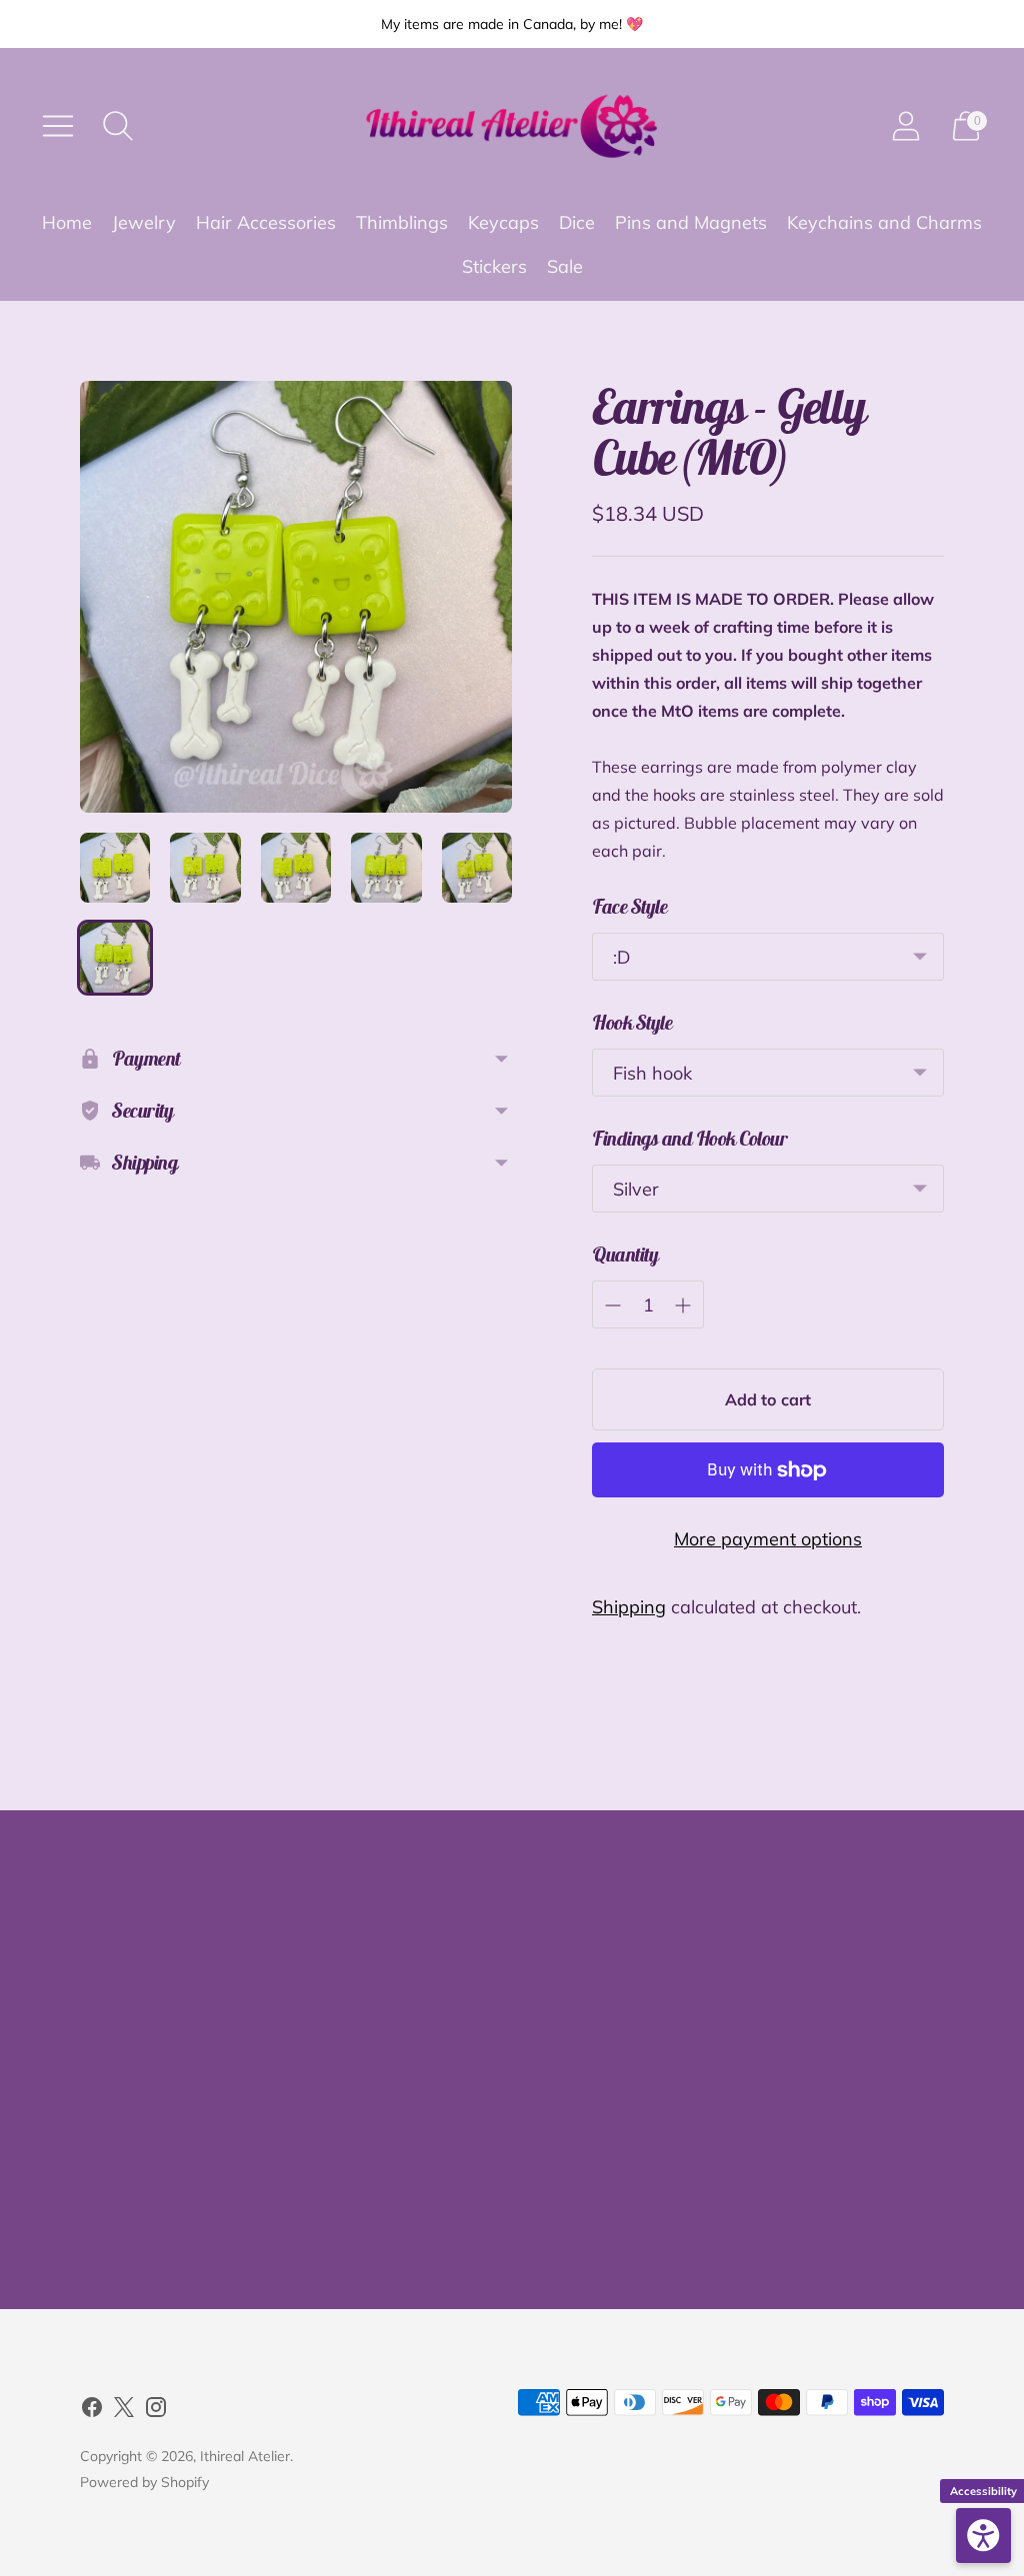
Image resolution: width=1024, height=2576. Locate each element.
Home (67, 222)
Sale (565, 266)
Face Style (629, 906)
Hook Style (632, 1022)
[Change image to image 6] (115, 958)
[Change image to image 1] (115, 868)
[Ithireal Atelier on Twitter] (124, 2411)
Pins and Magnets (691, 222)
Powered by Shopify (144, 2482)
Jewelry (144, 222)
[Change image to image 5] (477, 868)
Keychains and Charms (884, 222)
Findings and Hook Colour (689, 1138)
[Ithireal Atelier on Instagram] (156, 2411)
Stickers (494, 266)
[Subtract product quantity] (613, 1305)
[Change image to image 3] (296, 868)
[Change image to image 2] (205, 868)
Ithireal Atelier (245, 2456)
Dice (577, 222)
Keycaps (503, 222)
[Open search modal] (118, 126)
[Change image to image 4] (386, 868)
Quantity (625, 1254)
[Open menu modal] (58, 126)
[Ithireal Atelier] (512, 126)
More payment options (768, 1539)
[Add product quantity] (683, 1305)
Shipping (629, 1607)
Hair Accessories (266, 222)
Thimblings (402, 222)
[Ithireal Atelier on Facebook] (92, 2411)
